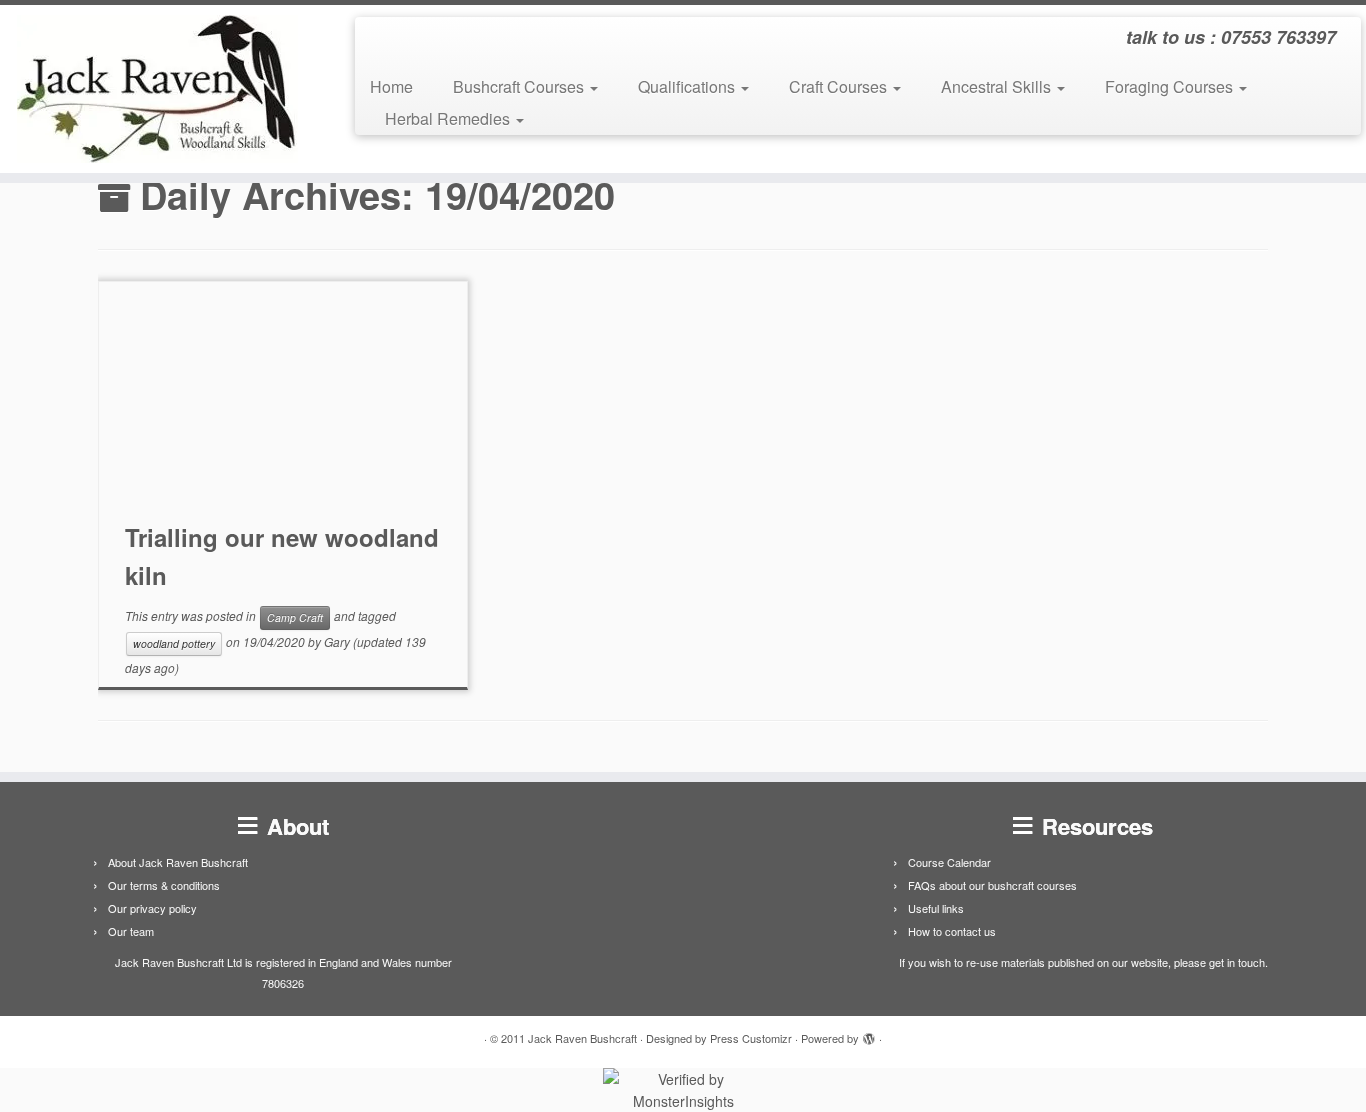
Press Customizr (751, 1038)
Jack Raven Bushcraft (582, 1038)
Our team (131, 931)
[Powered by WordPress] (869, 1034)
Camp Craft (295, 617)
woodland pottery (174, 643)
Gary (337, 641)
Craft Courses (840, 86)
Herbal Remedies (449, 118)
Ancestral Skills (998, 86)
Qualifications (688, 86)
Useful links (936, 908)
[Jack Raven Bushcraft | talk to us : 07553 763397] (157, 89)
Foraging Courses (1171, 86)
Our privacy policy (152, 908)
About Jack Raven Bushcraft (178, 862)
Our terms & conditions (164, 885)
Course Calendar (949, 862)
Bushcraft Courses (520, 86)
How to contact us (952, 931)
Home (391, 86)
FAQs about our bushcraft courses (992, 885)
